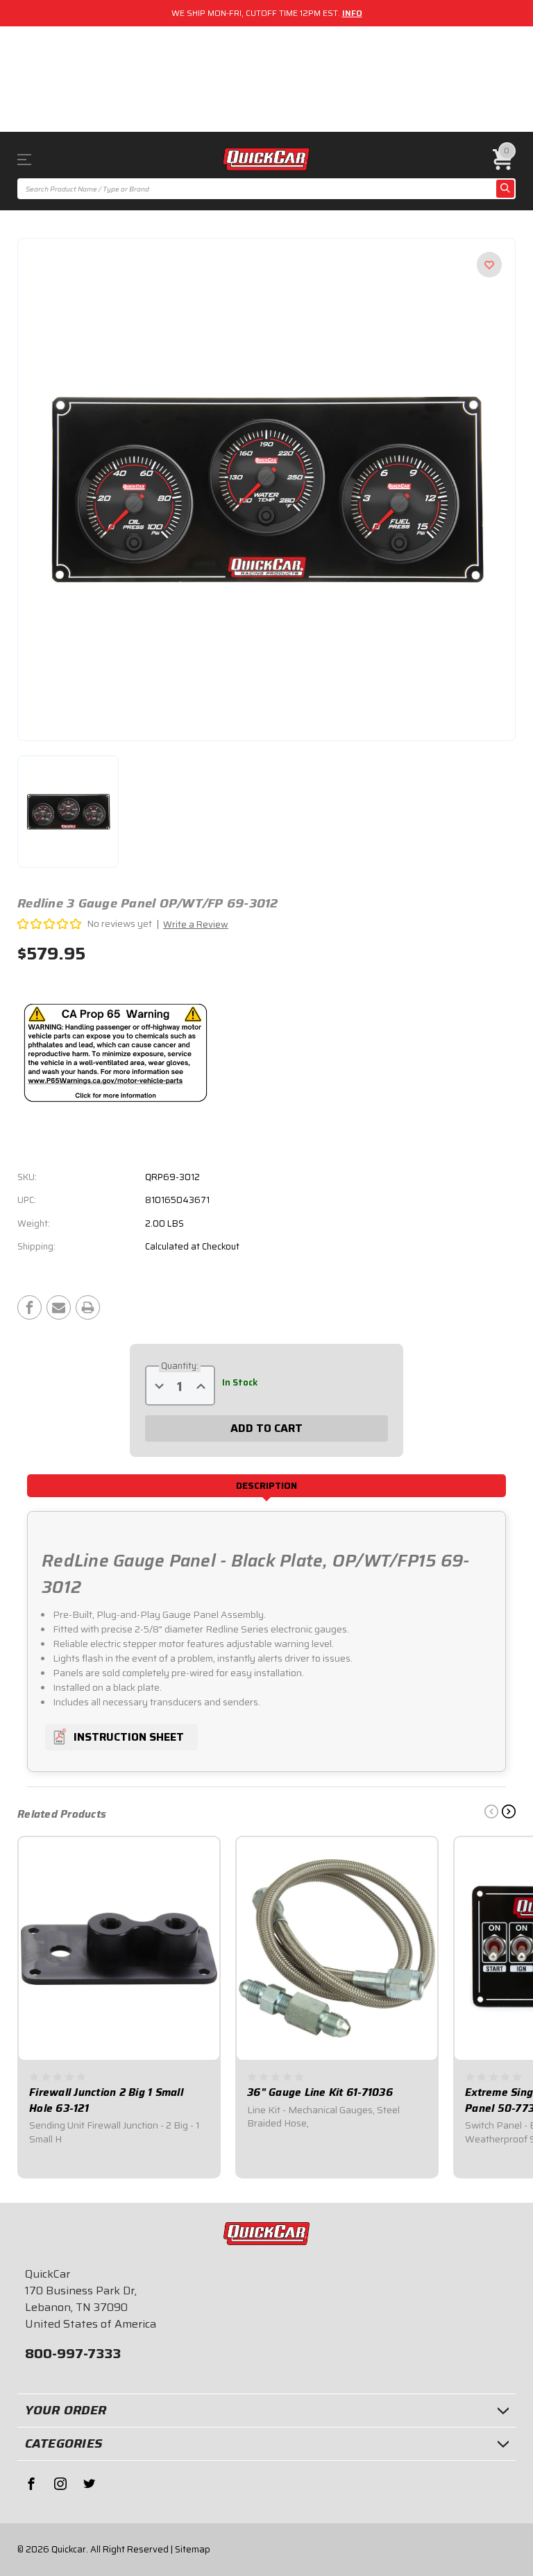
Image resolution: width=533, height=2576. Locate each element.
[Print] (88, 1307)
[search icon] (505, 189)
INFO (352, 13)
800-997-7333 (73, 2353)
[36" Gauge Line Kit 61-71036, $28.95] (337, 1948)
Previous (491, 1811)
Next (509, 1811)
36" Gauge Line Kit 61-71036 (320, 2093)
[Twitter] (90, 2484)
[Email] (59, 1307)
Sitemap (193, 2549)
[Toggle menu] (30, 159)
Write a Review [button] (196, 924)
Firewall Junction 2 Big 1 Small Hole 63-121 (106, 2100)
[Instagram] (60, 2484)
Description (266, 1486)
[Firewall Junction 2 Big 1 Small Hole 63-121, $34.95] (119, 1948)
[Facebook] (29, 1307)
